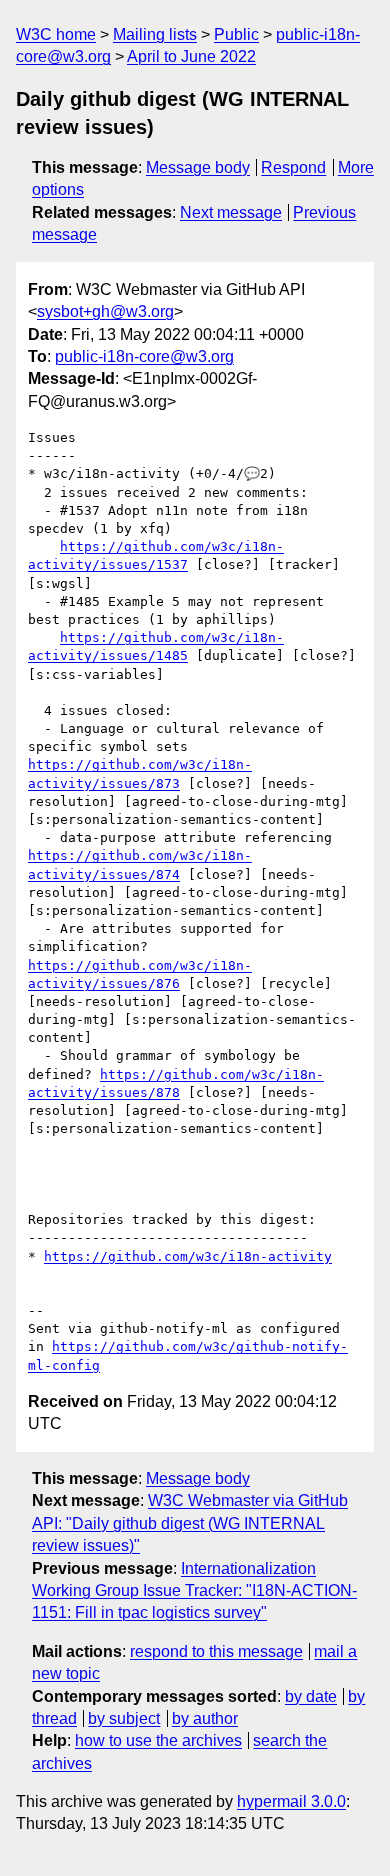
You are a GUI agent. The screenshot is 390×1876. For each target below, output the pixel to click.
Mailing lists (155, 34)
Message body (198, 167)
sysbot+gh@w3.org (105, 311)
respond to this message (216, 1651)
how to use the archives (158, 1740)
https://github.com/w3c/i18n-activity (188, 1256)
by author (205, 1718)
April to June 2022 (191, 56)
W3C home (56, 34)
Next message (231, 212)
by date (311, 1696)
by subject (124, 1718)
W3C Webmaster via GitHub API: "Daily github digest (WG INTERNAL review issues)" (190, 1523)
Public (236, 34)
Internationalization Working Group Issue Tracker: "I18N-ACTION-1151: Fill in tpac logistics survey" (194, 1591)
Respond (293, 167)
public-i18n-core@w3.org (144, 356)
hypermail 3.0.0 (291, 1801)
